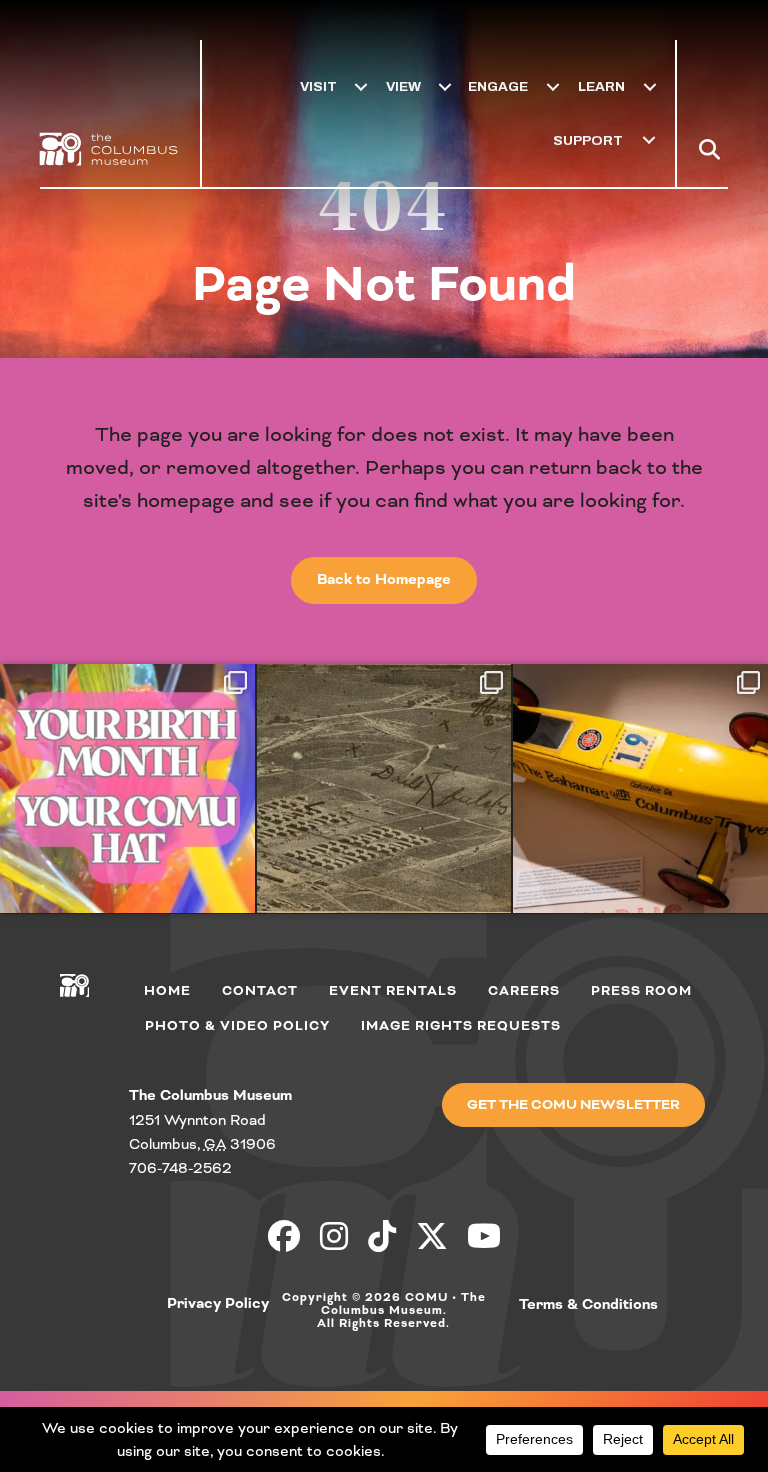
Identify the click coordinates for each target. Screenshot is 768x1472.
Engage (498, 86)
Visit (318, 86)
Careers (524, 991)
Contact (260, 991)
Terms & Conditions (588, 1305)
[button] (713, 149)
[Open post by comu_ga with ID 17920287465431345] (127, 788)
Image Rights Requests (461, 1026)
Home (167, 991)
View (403, 86)
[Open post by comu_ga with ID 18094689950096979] (640, 788)
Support (588, 140)
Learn (601, 86)
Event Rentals (393, 991)
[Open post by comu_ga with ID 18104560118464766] (384, 788)
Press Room (641, 991)
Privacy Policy (218, 1304)
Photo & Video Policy (237, 1026)
